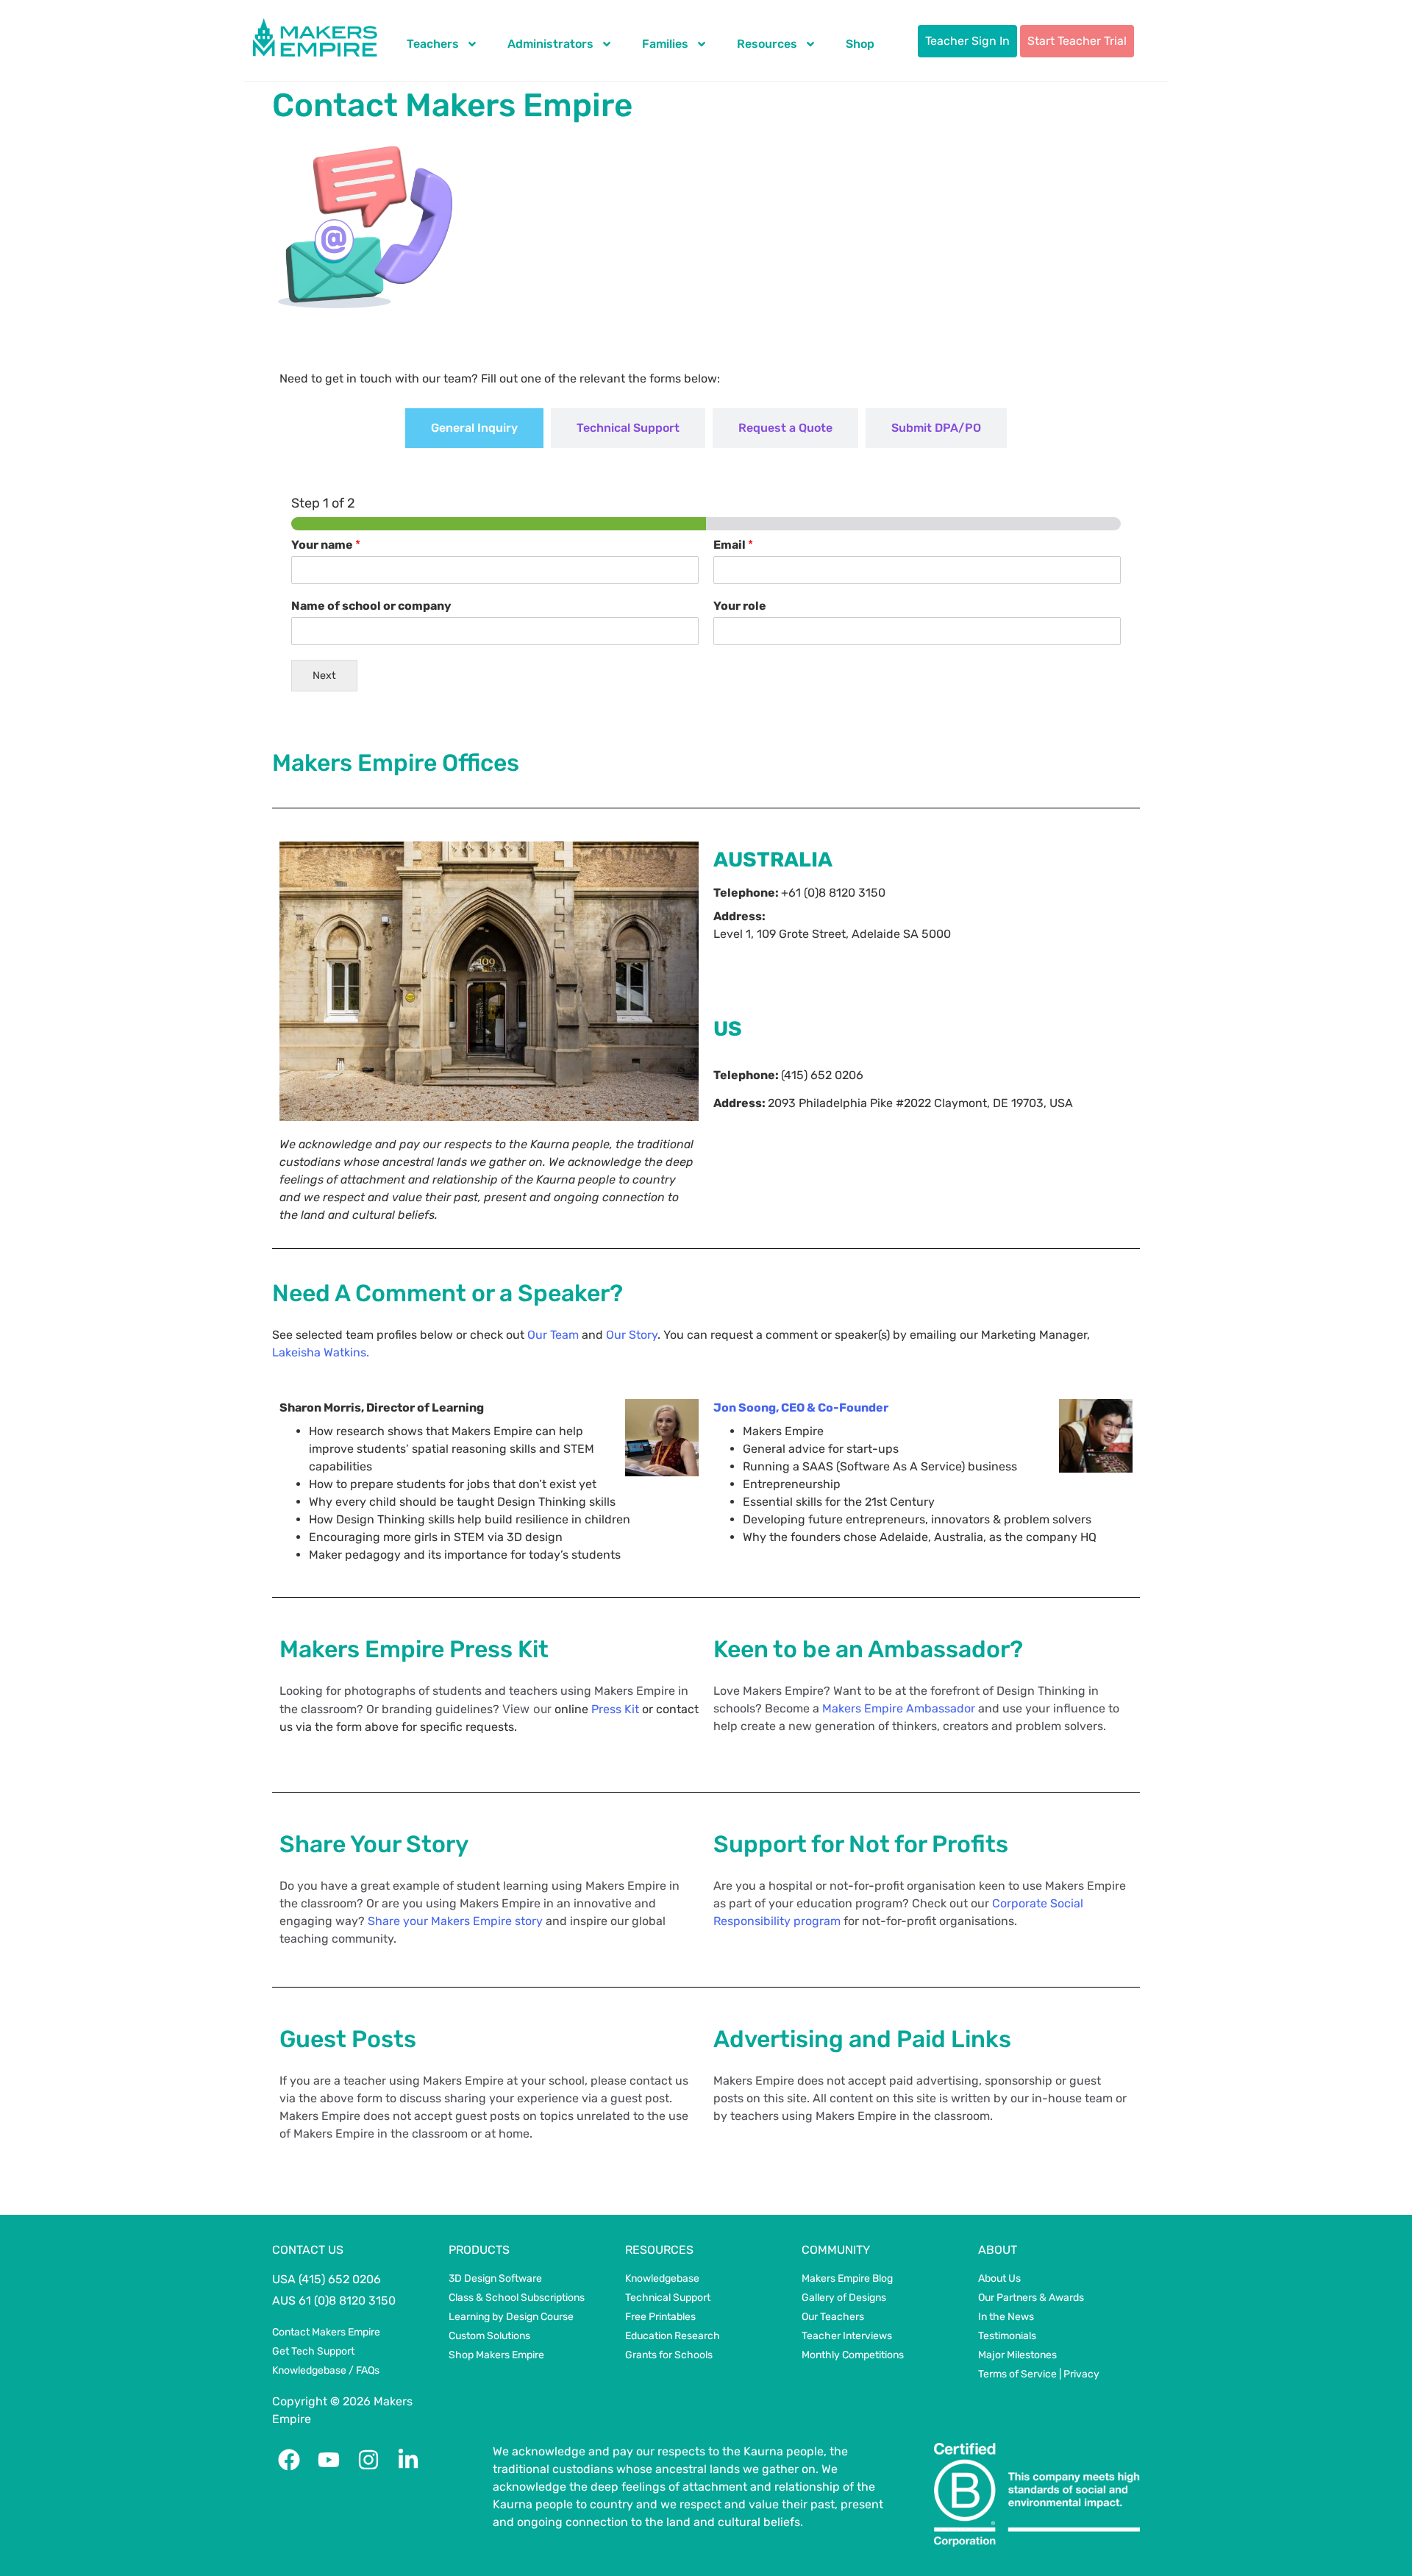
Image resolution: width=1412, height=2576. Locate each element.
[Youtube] (329, 2460)
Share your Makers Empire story (455, 1921)
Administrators (550, 44)
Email (733, 545)
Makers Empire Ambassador (899, 1708)
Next (324, 676)
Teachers (433, 44)
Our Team (553, 1335)
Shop (860, 44)
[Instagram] (368, 2460)
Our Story (632, 1335)
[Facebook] (289, 2460)
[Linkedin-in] (408, 2460)
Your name (326, 545)
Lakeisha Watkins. (321, 1352)
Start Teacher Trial (1077, 41)
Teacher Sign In (967, 41)
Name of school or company (371, 606)
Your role (740, 606)
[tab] (474, 428)
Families (665, 44)
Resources (767, 44)
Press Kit (615, 1709)
